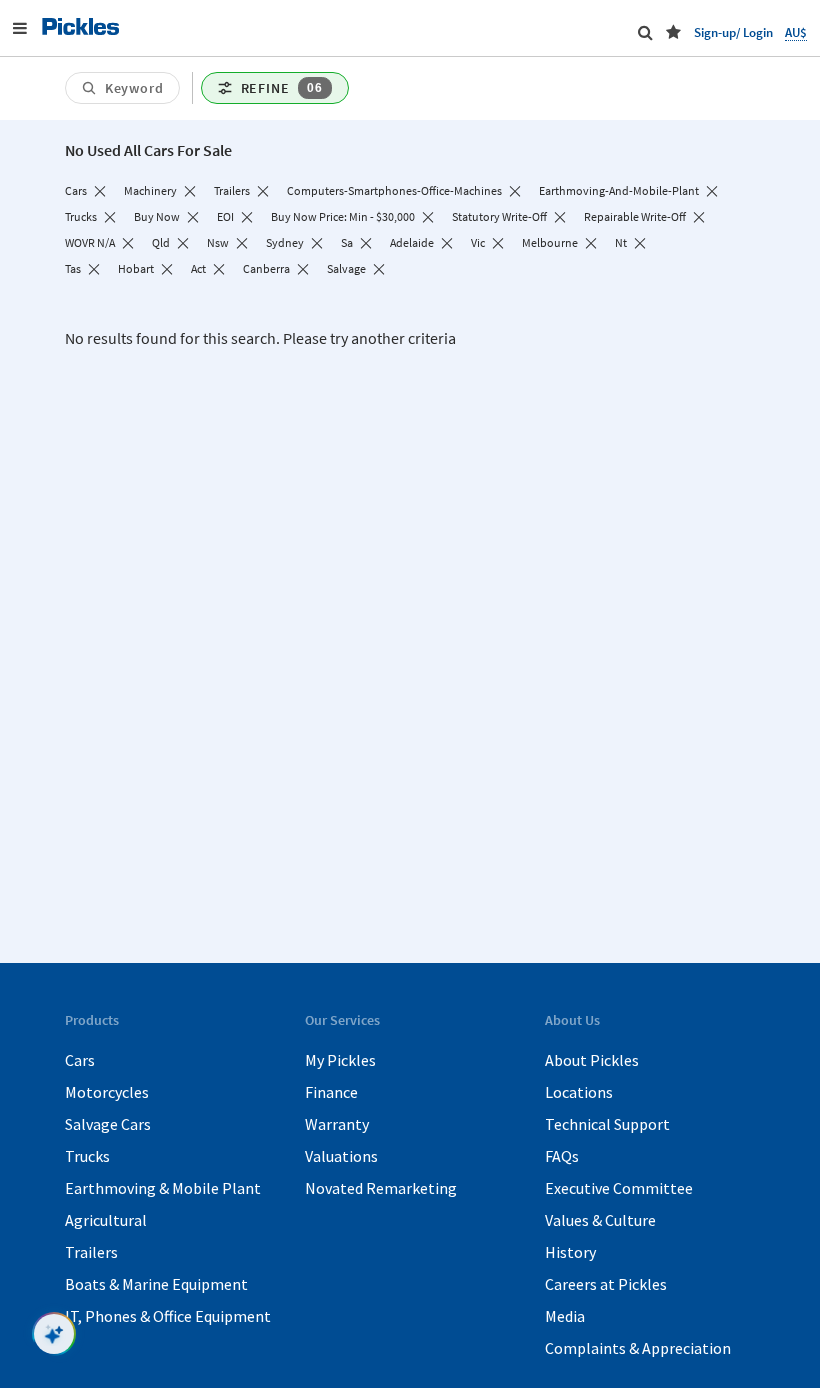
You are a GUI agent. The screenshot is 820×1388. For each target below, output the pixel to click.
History (570, 1252)
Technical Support (607, 1124)
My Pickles (340, 1060)
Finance (331, 1092)
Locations (579, 1092)
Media (565, 1316)
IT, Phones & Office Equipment (168, 1316)
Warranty (337, 1124)
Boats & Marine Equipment (156, 1284)
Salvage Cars (108, 1124)
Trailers (91, 1252)
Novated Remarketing (381, 1188)
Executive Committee (619, 1188)
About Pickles (592, 1060)
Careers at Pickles (606, 1284)
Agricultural (106, 1220)
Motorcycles (107, 1092)
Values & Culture (600, 1220)
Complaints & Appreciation (638, 1348)
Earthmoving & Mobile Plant (163, 1188)
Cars (80, 1060)
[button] (673, 32)
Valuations (341, 1156)
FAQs (562, 1156)
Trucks (87, 1156)
